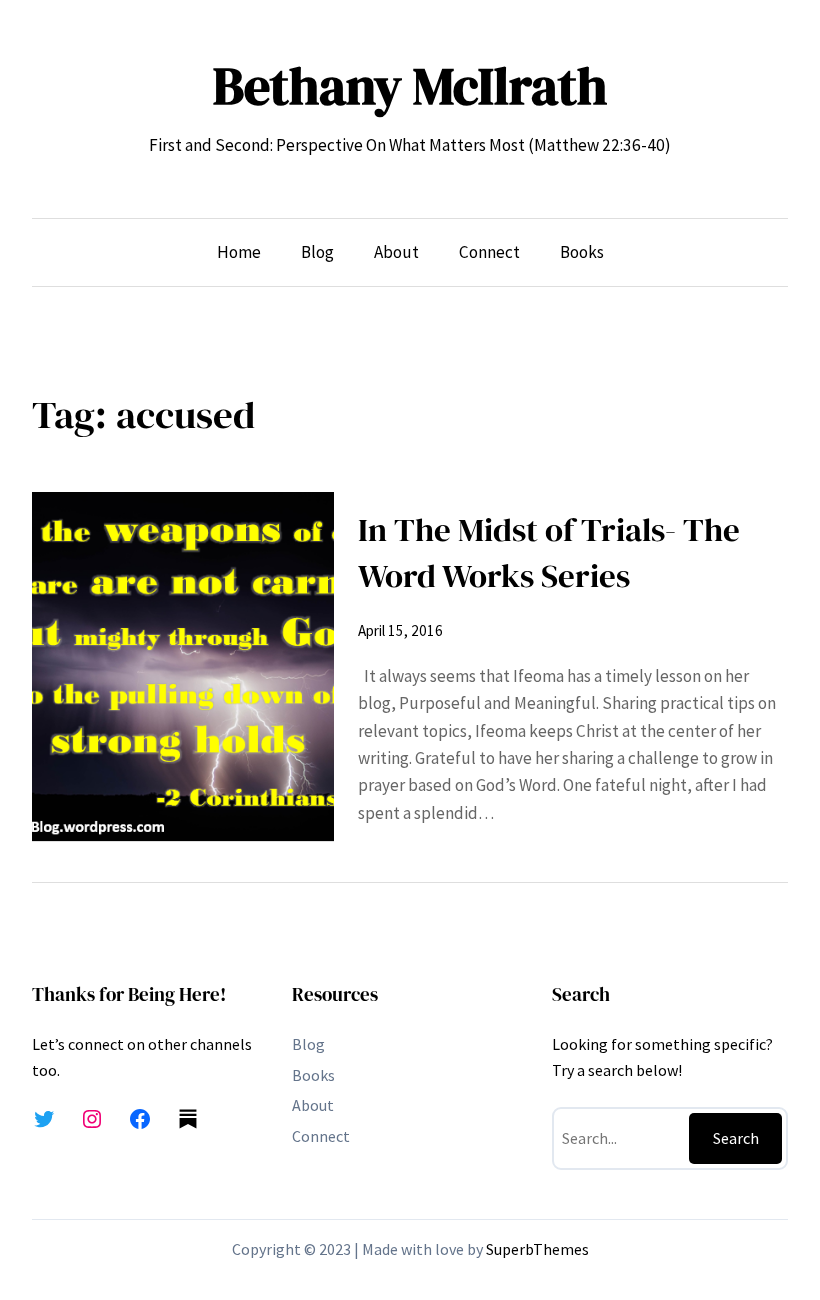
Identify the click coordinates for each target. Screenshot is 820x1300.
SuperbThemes (537, 1249)
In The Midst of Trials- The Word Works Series (549, 552)
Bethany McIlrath (410, 86)
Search (736, 1138)
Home (239, 252)
